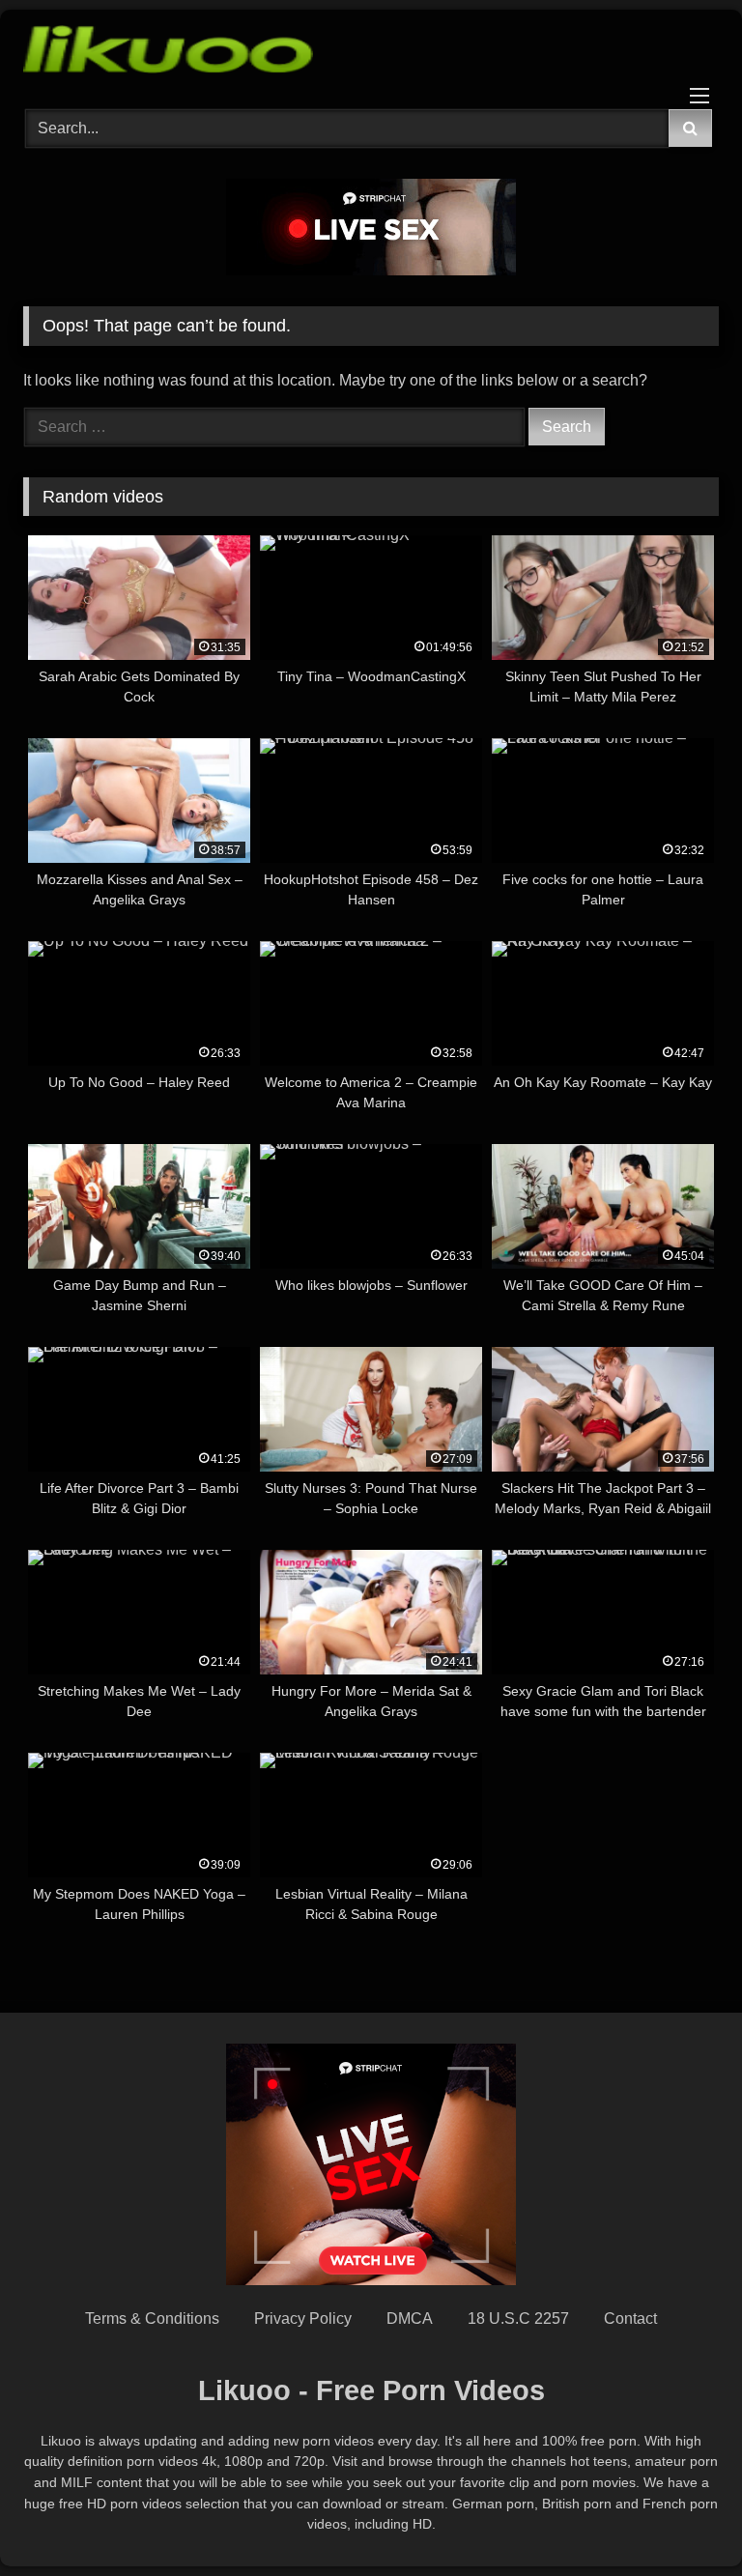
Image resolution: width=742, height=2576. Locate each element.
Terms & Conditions (152, 2318)
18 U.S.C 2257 (518, 2318)
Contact (630, 2318)
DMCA (410, 2318)
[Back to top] (682, 2519)
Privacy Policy (303, 2318)
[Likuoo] (371, 53)
